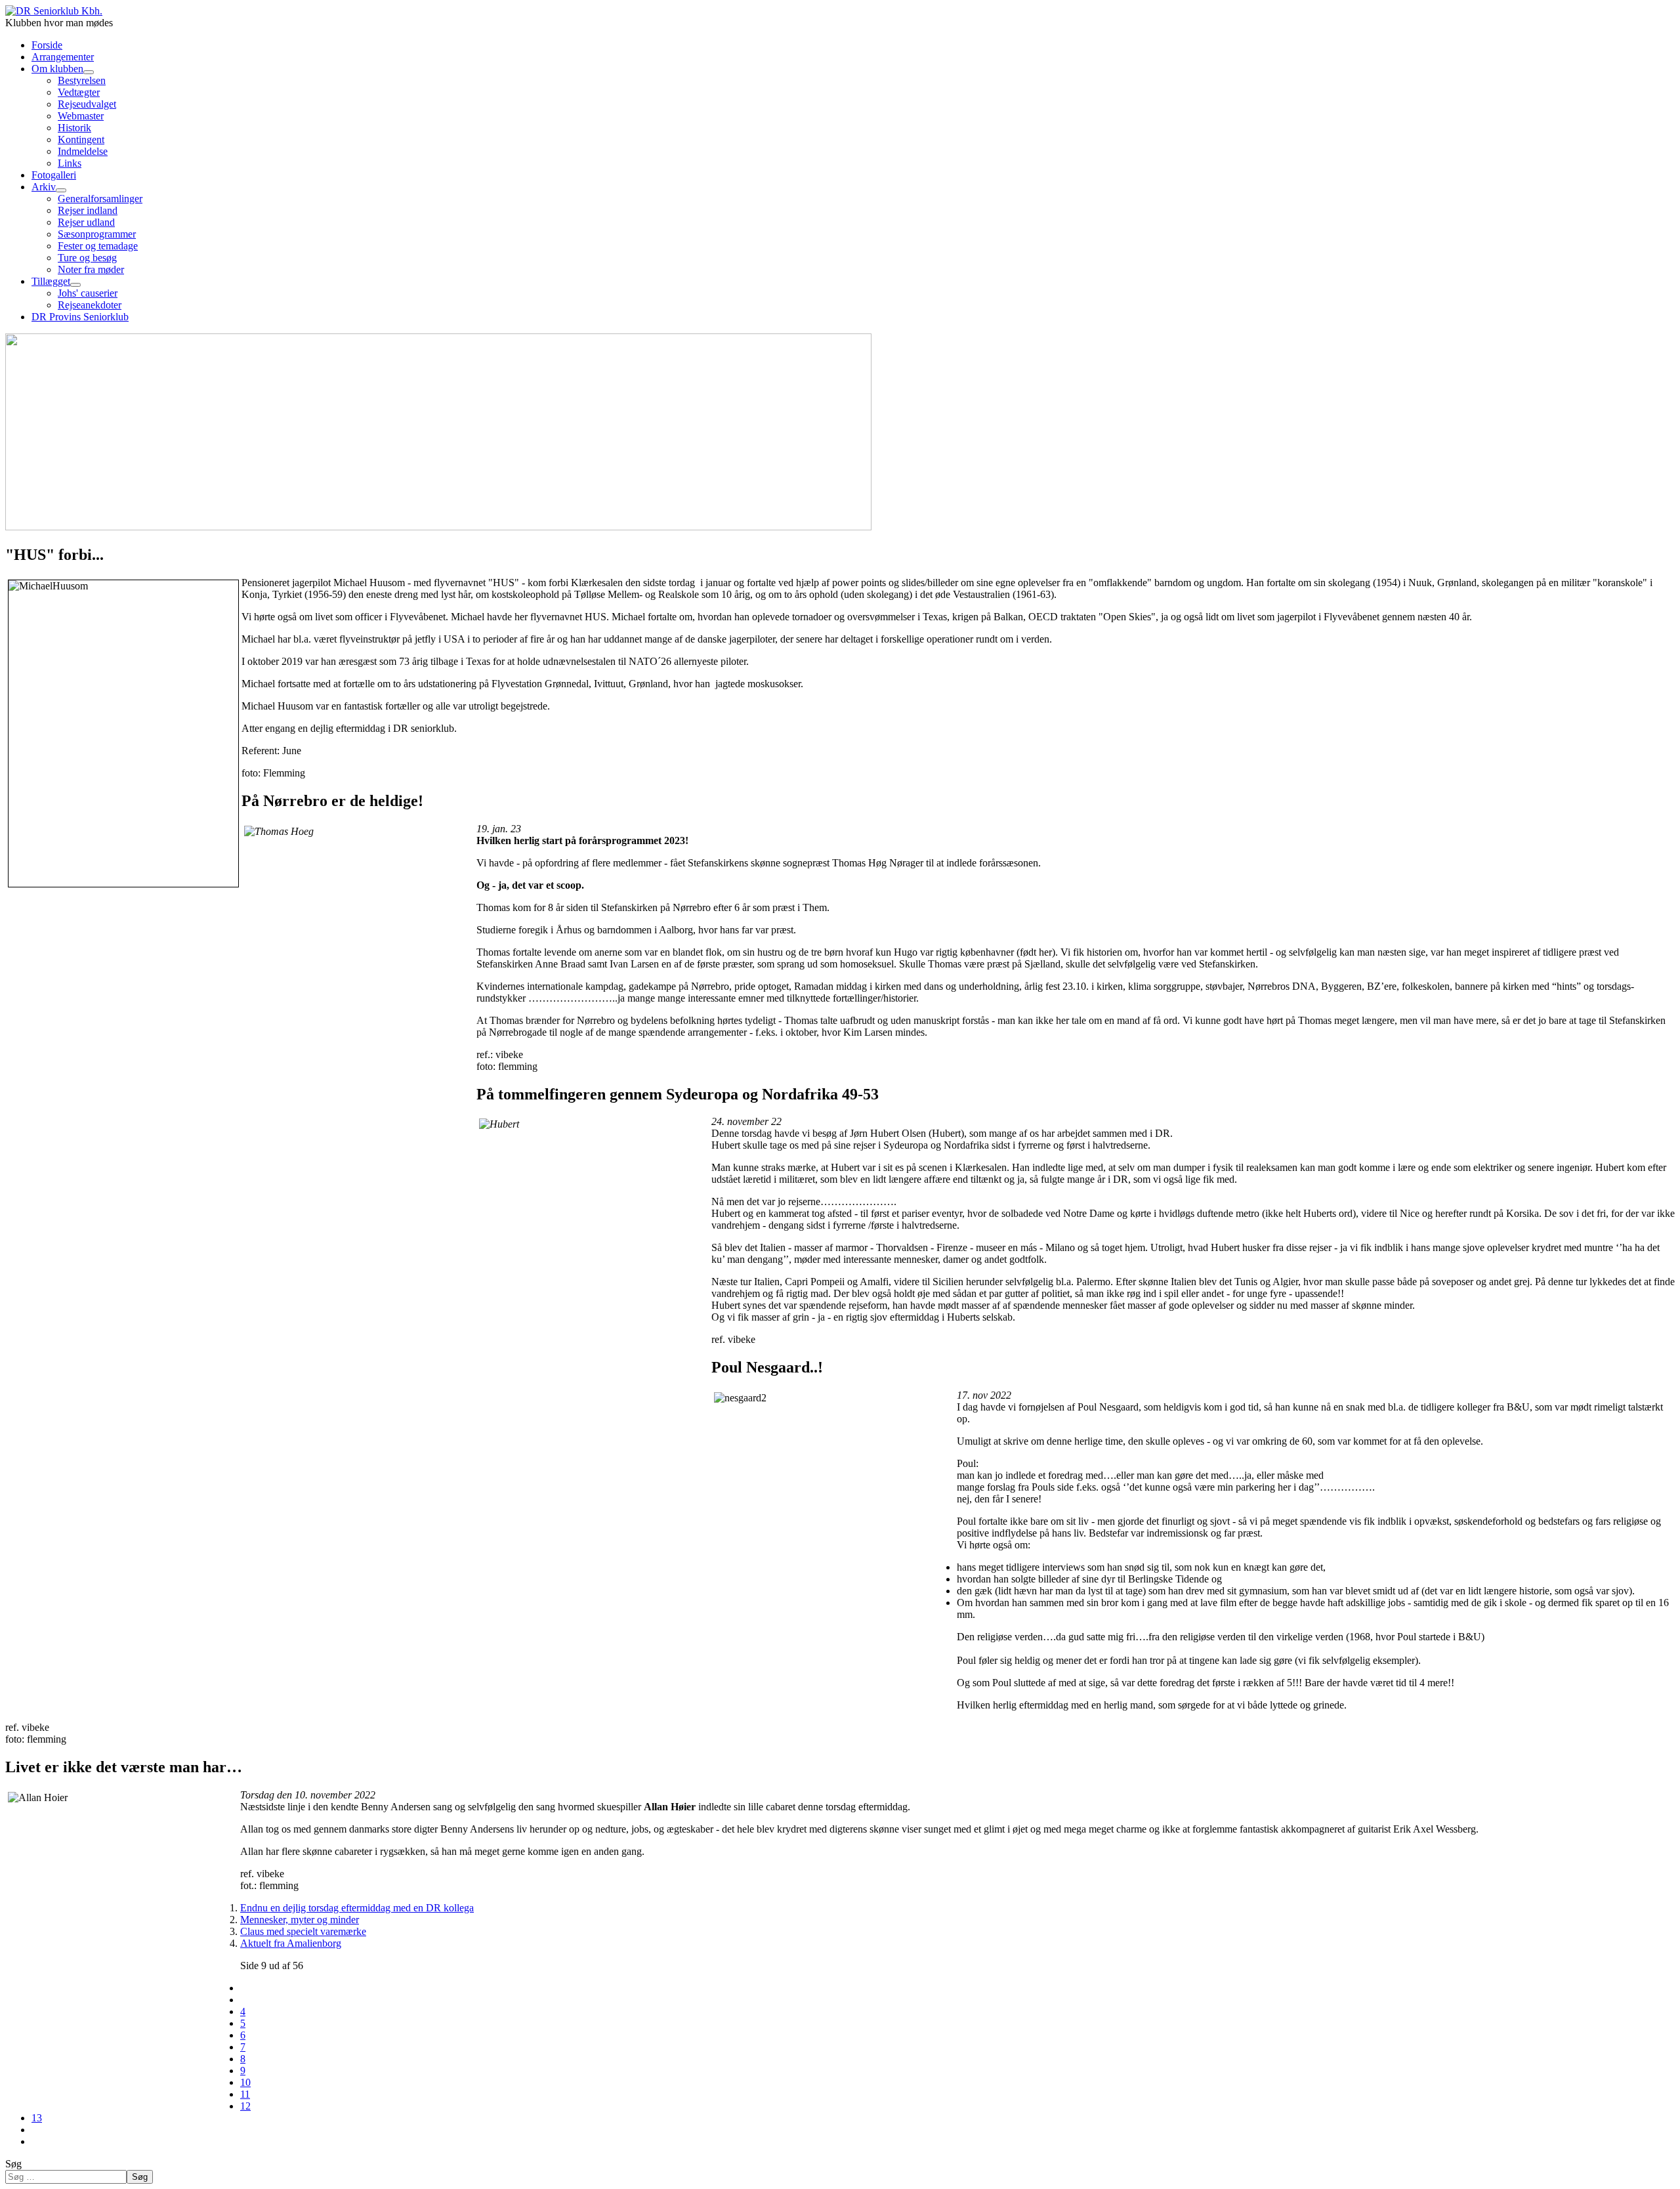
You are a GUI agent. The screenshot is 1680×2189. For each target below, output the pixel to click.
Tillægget (51, 281)
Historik (74, 128)
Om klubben (57, 69)
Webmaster (81, 116)
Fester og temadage (98, 246)
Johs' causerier (88, 293)
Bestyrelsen (82, 80)
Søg (13, 2164)
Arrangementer (63, 57)
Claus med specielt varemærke (303, 1931)
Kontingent (81, 139)
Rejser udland (86, 222)
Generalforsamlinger (100, 199)
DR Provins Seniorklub (80, 317)
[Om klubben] (89, 72)
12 (245, 2106)
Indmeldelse (83, 151)
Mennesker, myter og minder (300, 1920)
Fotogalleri (54, 175)
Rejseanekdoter (90, 305)
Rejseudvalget (87, 104)
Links (70, 163)
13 (37, 2118)
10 (245, 2082)
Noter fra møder (91, 269)
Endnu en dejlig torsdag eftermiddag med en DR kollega (357, 1908)
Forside (47, 45)
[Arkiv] (61, 190)
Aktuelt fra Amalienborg (291, 1943)
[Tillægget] (75, 285)
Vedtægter (79, 92)
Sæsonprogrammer (97, 234)
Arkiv (44, 187)
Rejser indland (88, 210)
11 (245, 2094)
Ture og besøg (87, 258)
